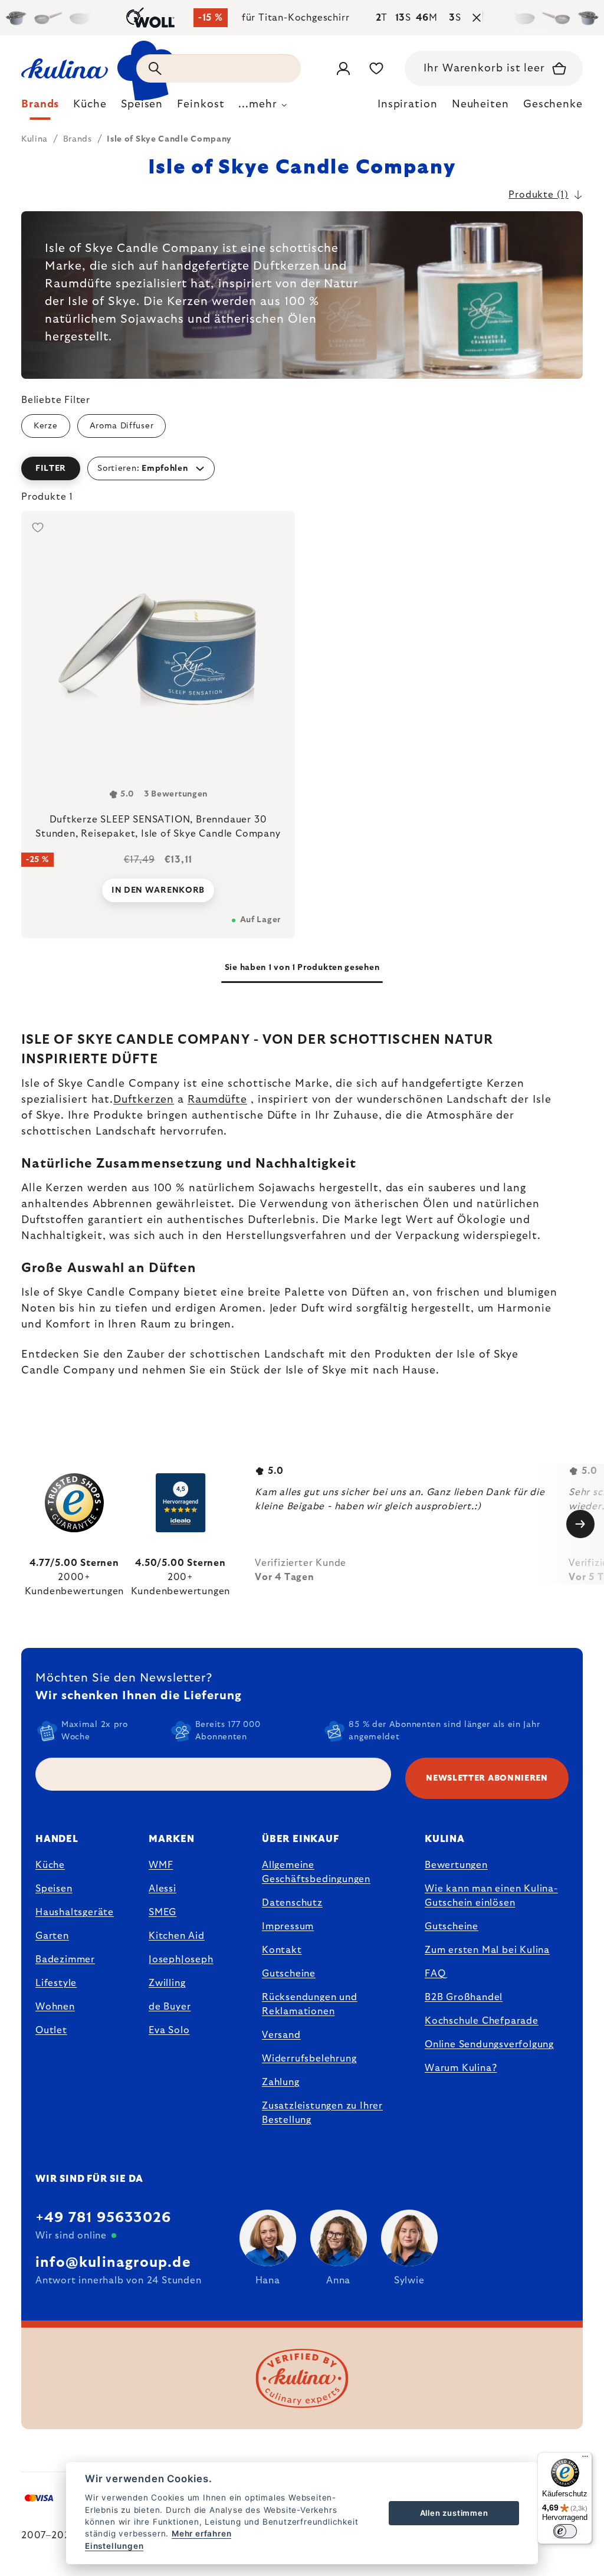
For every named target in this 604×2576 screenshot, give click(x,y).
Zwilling (167, 1983)
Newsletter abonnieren (487, 1778)
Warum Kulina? (461, 2068)
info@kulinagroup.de (113, 2263)
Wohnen (55, 2007)
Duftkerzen (144, 1100)
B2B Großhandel (464, 1997)
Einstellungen (114, 2546)
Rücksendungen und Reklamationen (310, 2004)
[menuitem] (40, 107)
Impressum (288, 1926)
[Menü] (585, 2459)
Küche (50, 1865)
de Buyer (170, 2007)
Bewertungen (456, 1865)
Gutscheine (289, 1974)
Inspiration (408, 104)
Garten (52, 1936)
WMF (161, 1865)
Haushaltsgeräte (75, 1912)
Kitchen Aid (177, 1936)
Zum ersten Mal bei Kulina (487, 1950)
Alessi (163, 1889)
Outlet (51, 2030)
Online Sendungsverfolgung (489, 2044)
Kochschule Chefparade (482, 2021)
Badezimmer (65, 1959)
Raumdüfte (217, 1100)
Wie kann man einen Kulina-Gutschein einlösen (491, 1896)
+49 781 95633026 (103, 2218)
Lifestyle (56, 1983)
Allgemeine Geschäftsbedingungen (316, 1872)
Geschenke (553, 104)
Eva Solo (169, 2030)
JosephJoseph (181, 1959)
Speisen (54, 1889)
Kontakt (282, 1950)
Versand (281, 2035)
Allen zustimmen (454, 2513)
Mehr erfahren (201, 2534)
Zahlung (281, 2082)
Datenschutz (292, 1903)
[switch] (565, 2531)
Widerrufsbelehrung (309, 2059)
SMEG (163, 1912)
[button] (302, 468)
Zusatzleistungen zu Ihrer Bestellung (322, 2113)
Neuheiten (480, 104)
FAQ (435, 1974)
